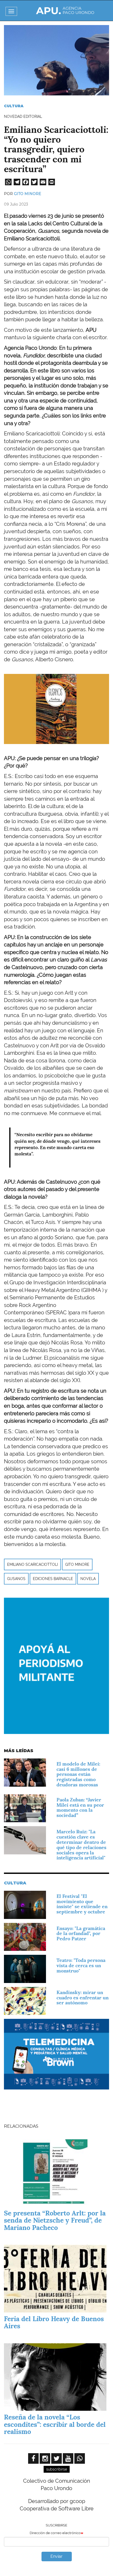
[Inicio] (65, 11)
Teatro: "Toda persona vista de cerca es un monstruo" (81, 1965)
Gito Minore (28, 194)
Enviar (56, 2556)
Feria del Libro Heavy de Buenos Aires (54, 2322)
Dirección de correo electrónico (55, 2533)
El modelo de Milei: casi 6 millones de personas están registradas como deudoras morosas (78, 1774)
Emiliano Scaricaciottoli (32, 1564)
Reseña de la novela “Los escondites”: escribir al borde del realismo (55, 2424)
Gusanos (16, 1579)
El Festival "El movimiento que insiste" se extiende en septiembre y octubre (82, 1904)
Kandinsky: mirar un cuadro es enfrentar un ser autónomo (83, 1998)
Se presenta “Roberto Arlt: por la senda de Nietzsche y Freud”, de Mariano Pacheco (55, 2220)
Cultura (14, 106)
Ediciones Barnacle (53, 1579)
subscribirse (57, 2469)
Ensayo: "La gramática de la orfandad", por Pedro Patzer (81, 1934)
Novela (88, 1579)
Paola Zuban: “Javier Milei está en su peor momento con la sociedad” (80, 1807)
